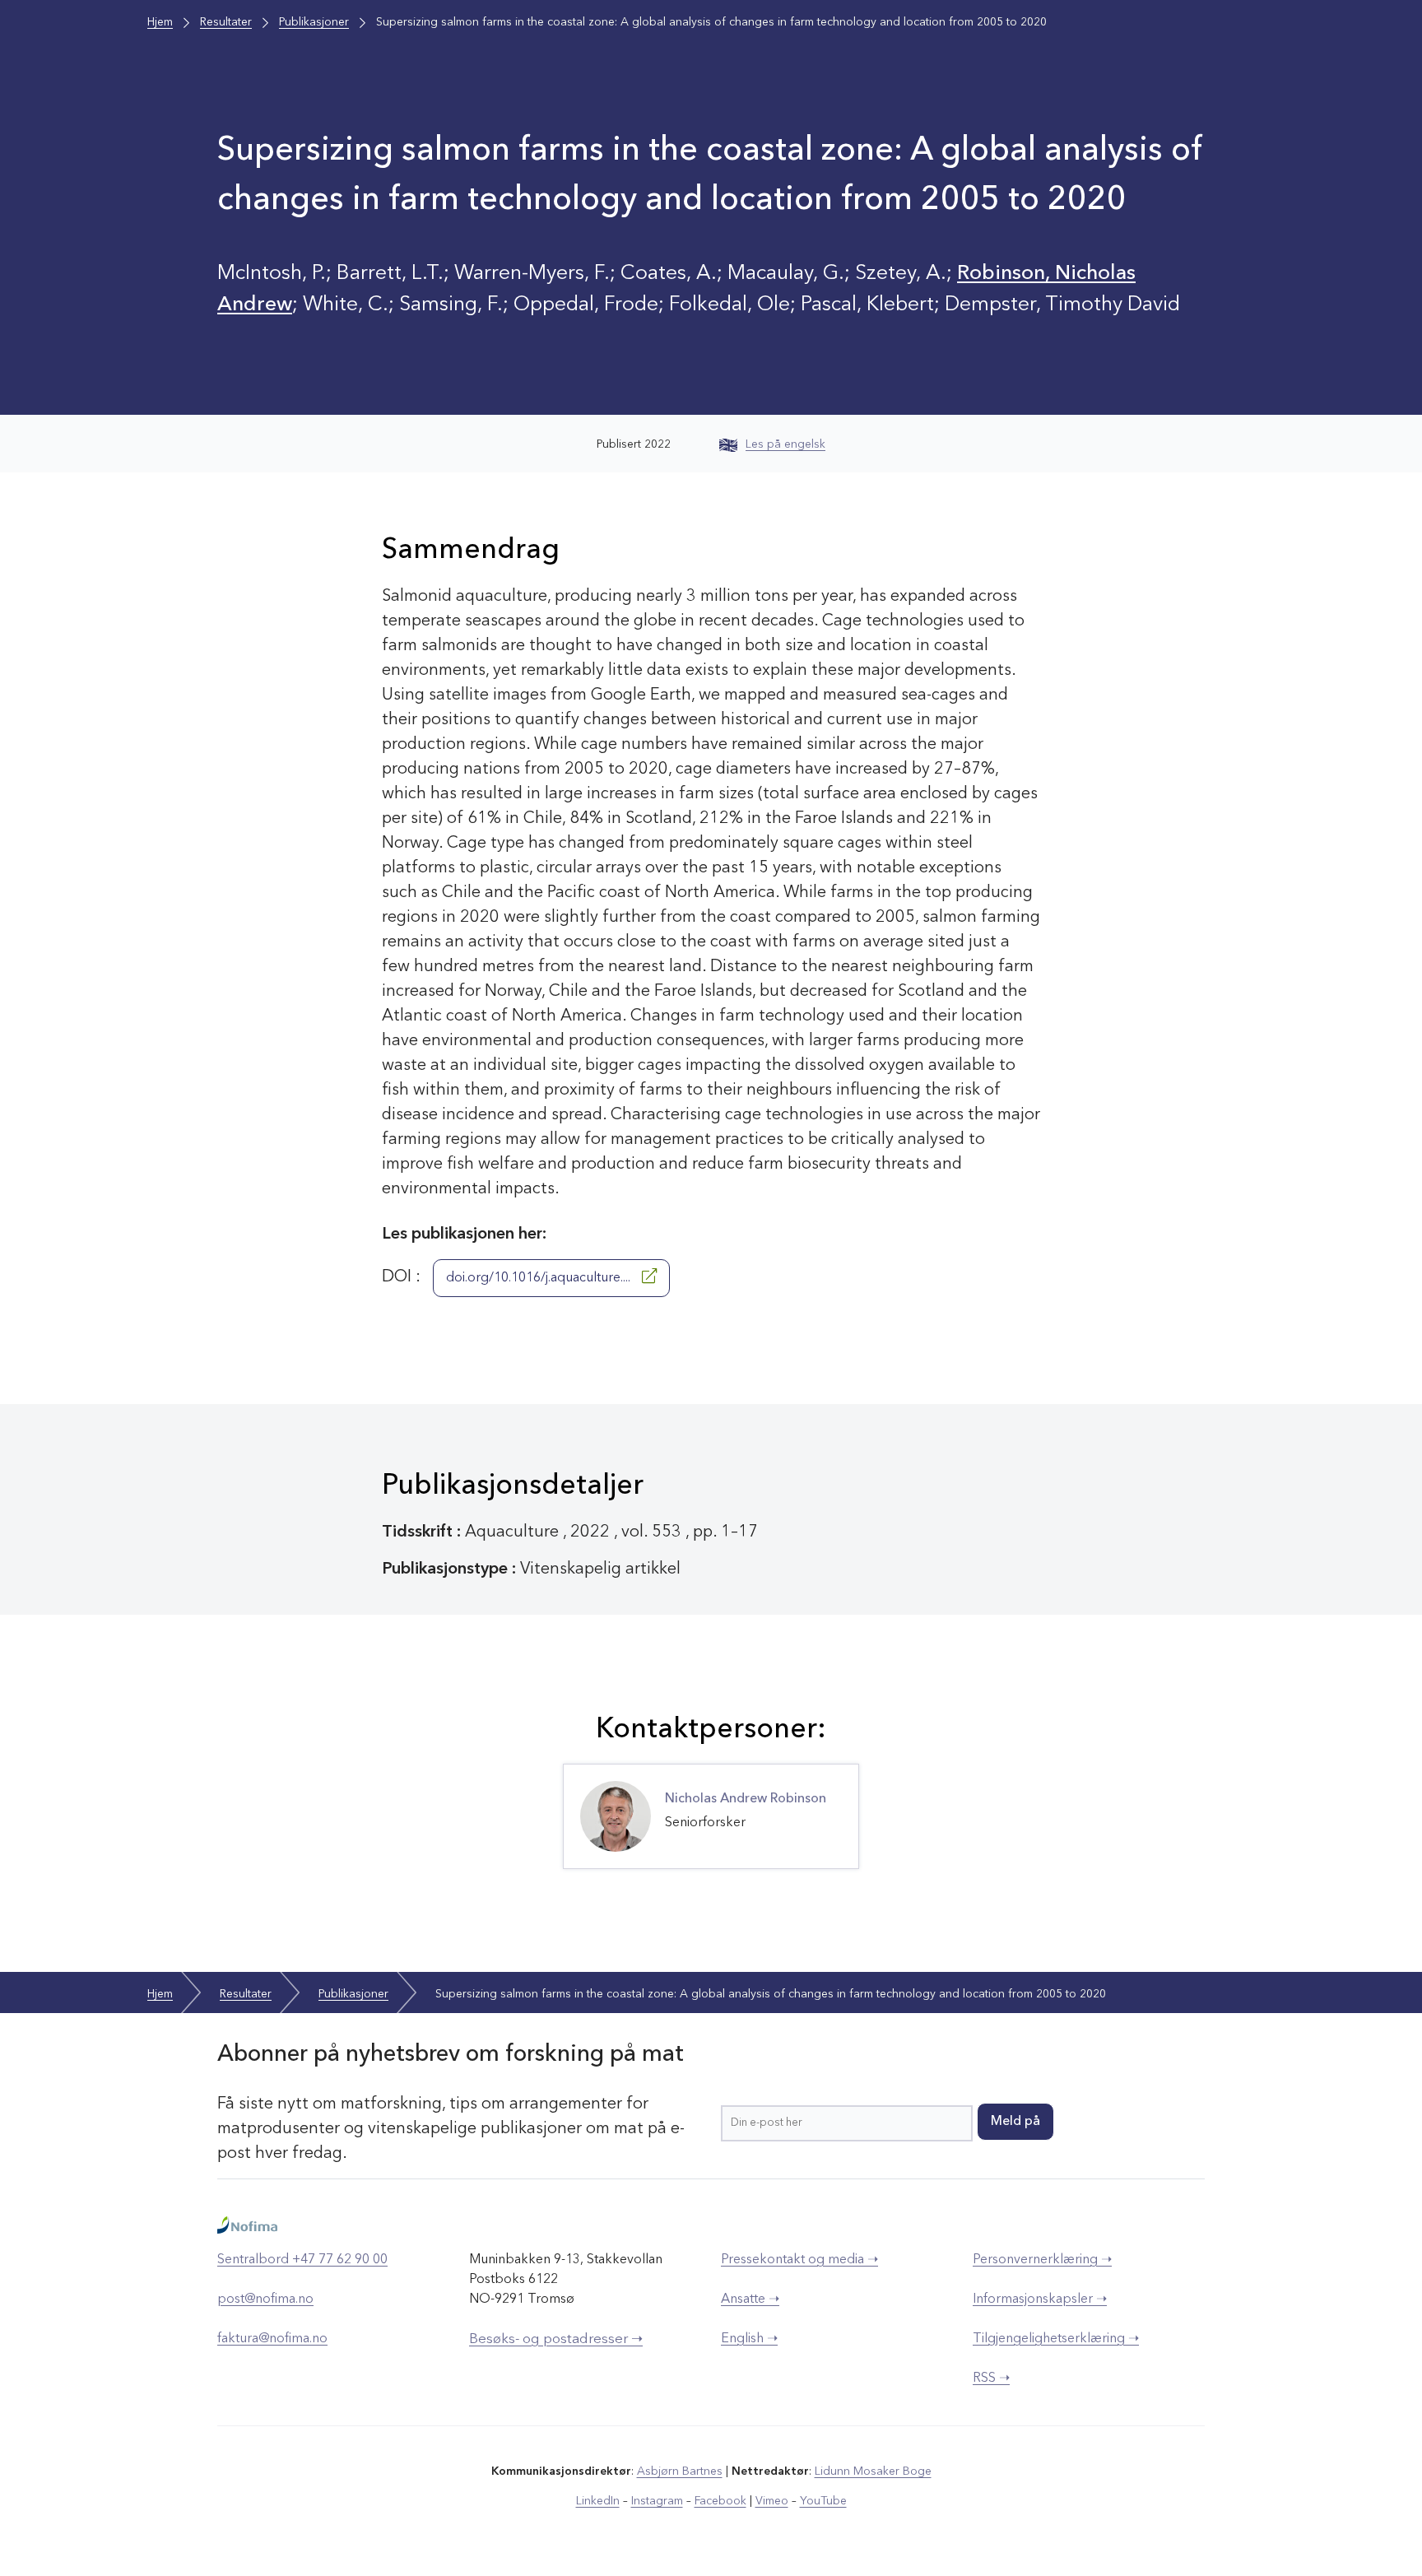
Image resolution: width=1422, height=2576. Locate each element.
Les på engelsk (785, 444)
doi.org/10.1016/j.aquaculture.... (540, 1278)
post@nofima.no (265, 2299)
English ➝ (749, 2339)
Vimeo (772, 2501)
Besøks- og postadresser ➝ (556, 2339)
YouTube (823, 2501)
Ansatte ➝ (750, 2299)
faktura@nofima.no (272, 2339)
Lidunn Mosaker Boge (873, 2471)
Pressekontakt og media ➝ (799, 2260)
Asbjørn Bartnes (680, 2471)
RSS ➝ (991, 2378)
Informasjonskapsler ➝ (1040, 2299)
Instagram (657, 2501)
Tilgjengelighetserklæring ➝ (1056, 2339)
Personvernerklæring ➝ (1042, 2260)
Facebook (720, 2501)
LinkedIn (598, 2501)
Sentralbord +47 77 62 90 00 (302, 2260)
